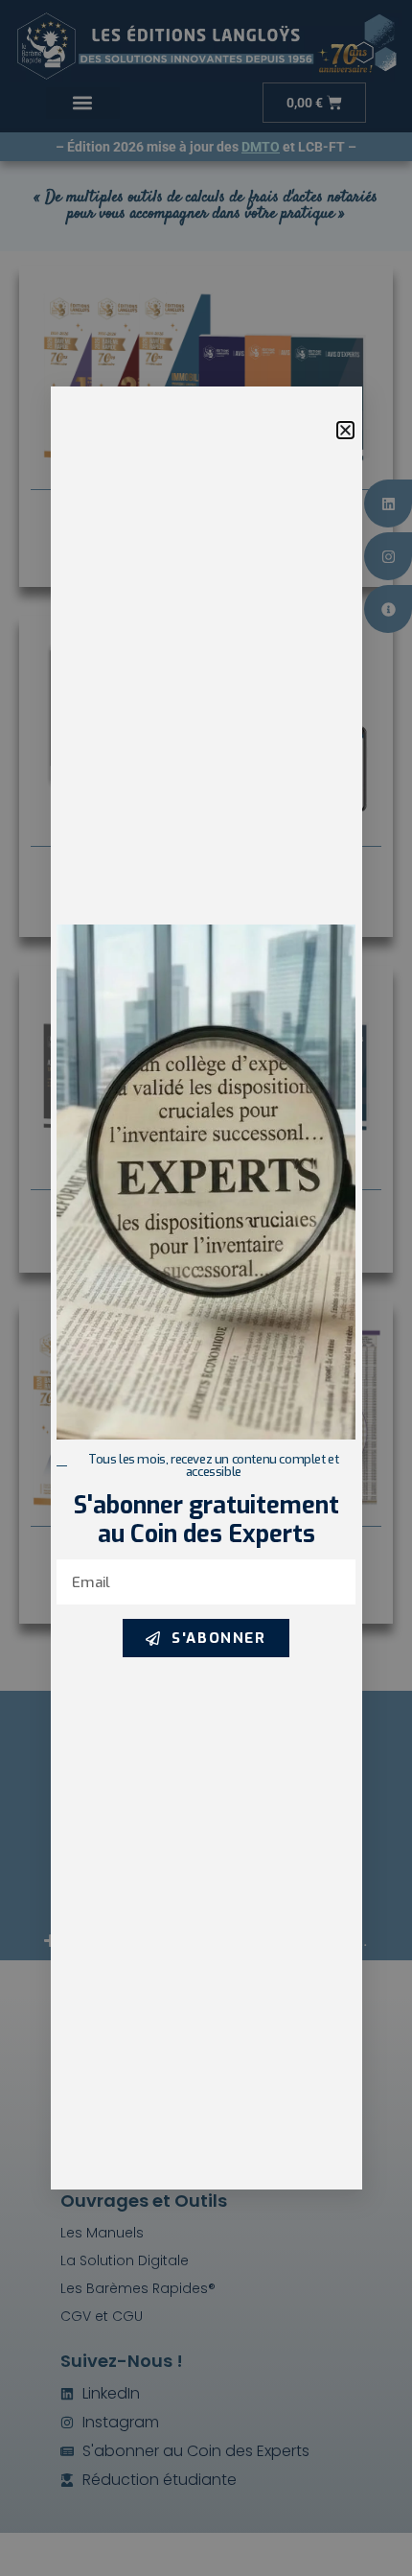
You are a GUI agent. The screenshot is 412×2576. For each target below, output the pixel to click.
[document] (206, 1288)
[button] (345, 430)
